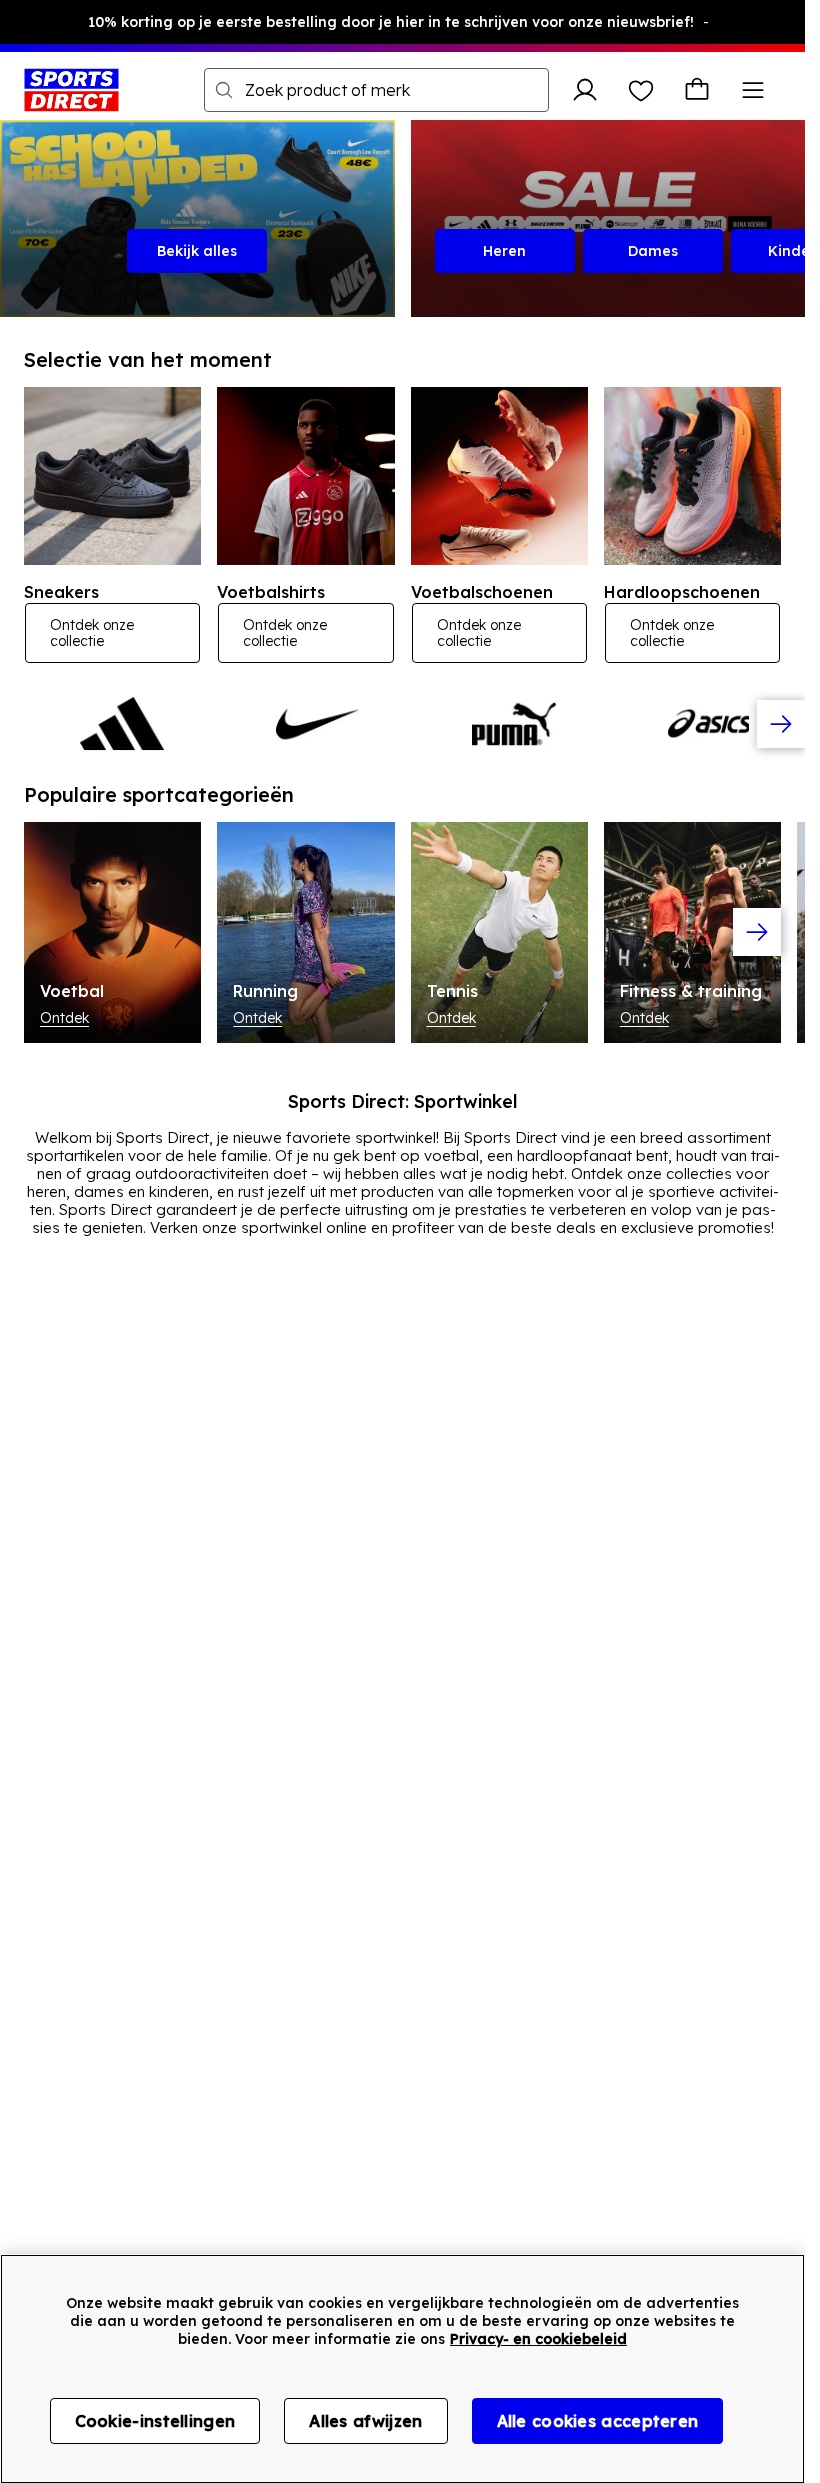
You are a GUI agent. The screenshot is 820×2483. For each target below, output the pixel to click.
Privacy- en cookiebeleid (538, 2339)
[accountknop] (585, 90)
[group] (402, 724)
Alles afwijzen (365, 2421)
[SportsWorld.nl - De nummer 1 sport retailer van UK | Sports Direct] (71, 90)
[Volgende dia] (781, 724)
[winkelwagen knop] (697, 90)
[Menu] (753, 90)
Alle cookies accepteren (598, 2421)
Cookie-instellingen (155, 2421)
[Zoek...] (224, 90)
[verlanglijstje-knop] (641, 90)
